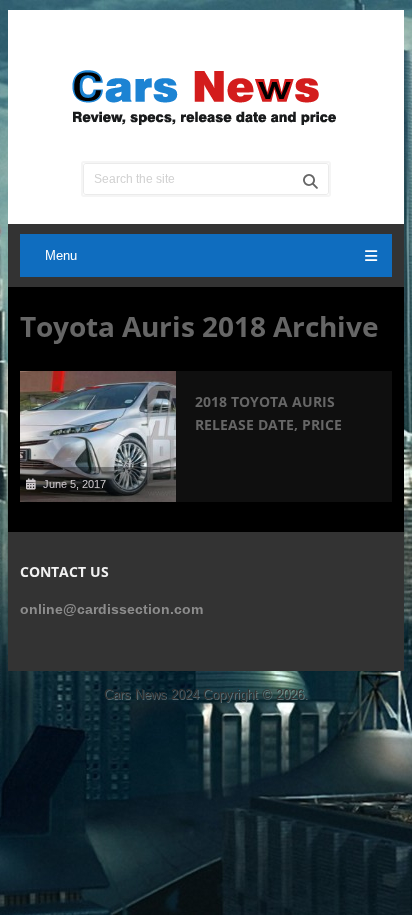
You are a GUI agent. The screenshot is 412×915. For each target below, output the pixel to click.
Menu (61, 255)
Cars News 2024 (151, 694)
